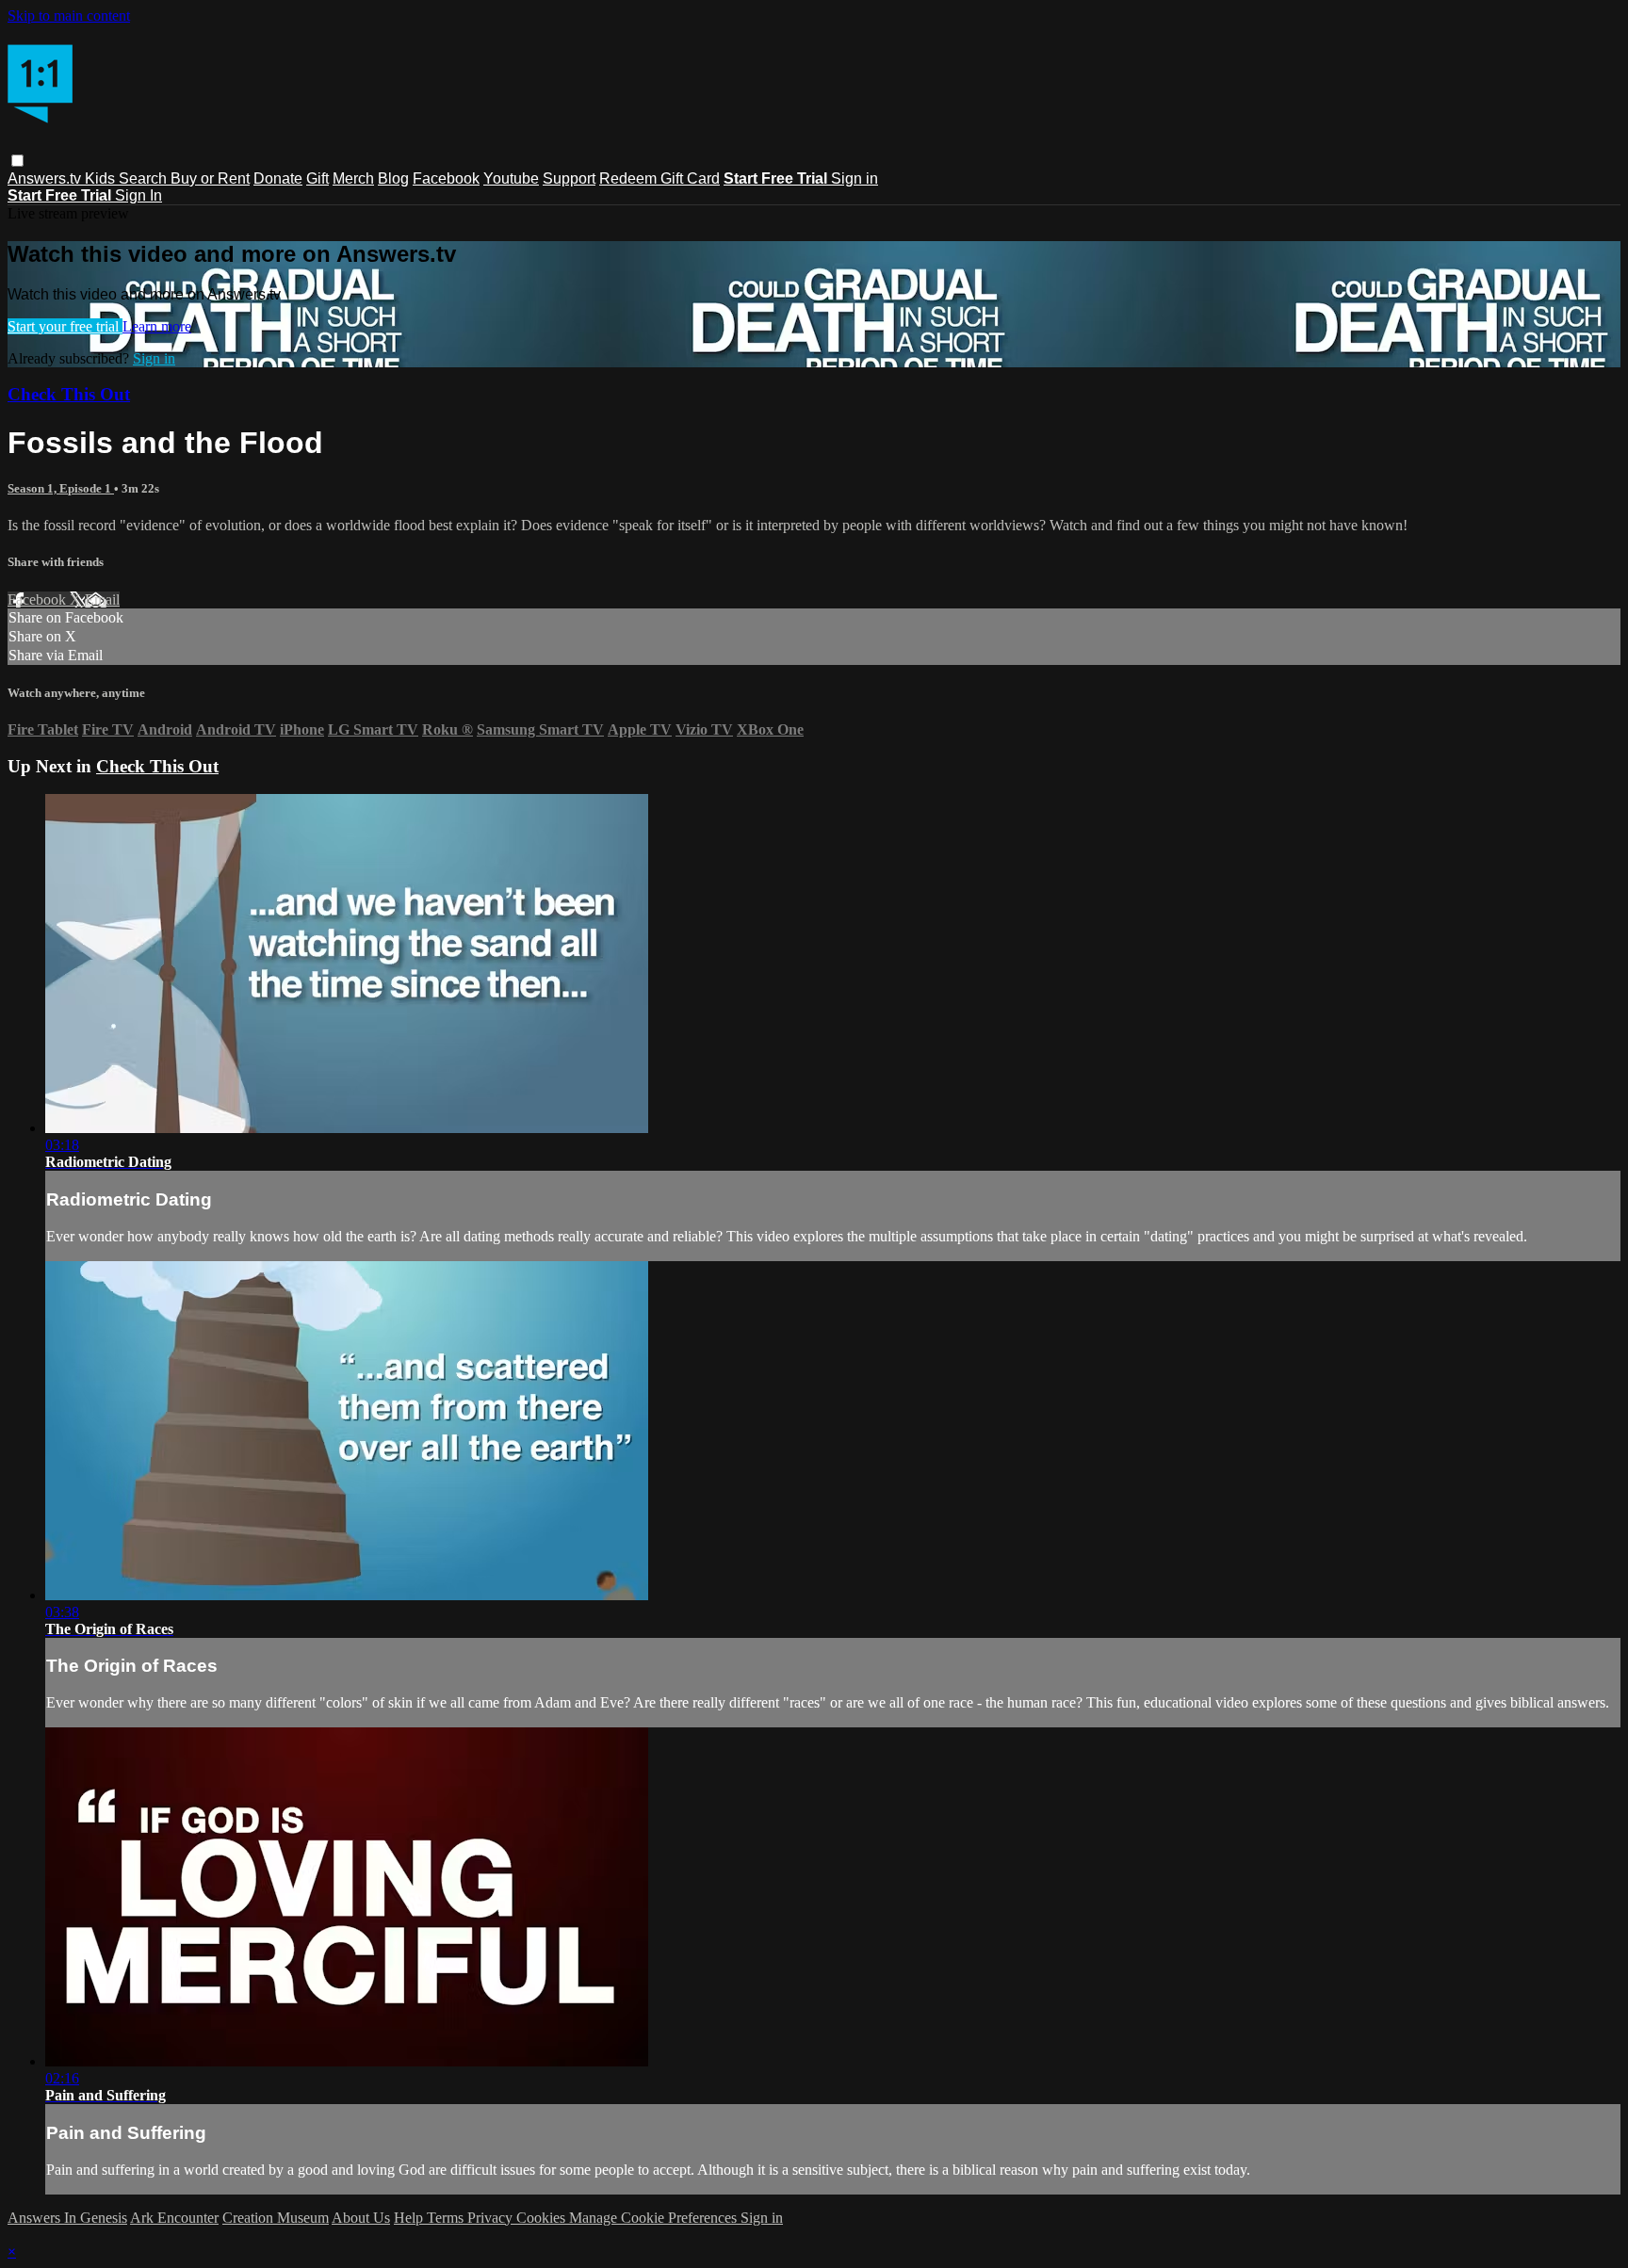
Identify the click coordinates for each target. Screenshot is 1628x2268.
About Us (361, 2218)
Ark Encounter (174, 2218)
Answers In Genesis (67, 2218)
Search (145, 178)
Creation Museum (276, 2218)
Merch (353, 178)
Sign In (138, 195)
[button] (17, 161)
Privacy (492, 2218)
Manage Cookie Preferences (655, 2218)
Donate (278, 178)
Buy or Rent (210, 178)
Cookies (543, 2218)
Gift (317, 178)
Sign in (855, 178)
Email (102, 599)
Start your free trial (65, 326)
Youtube (511, 178)
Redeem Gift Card (659, 178)
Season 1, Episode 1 (61, 488)
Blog (393, 178)
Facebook (446, 178)
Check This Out (69, 394)
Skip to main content (69, 16)
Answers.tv (46, 178)
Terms (447, 2218)
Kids (102, 178)
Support (569, 178)
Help (410, 2218)
